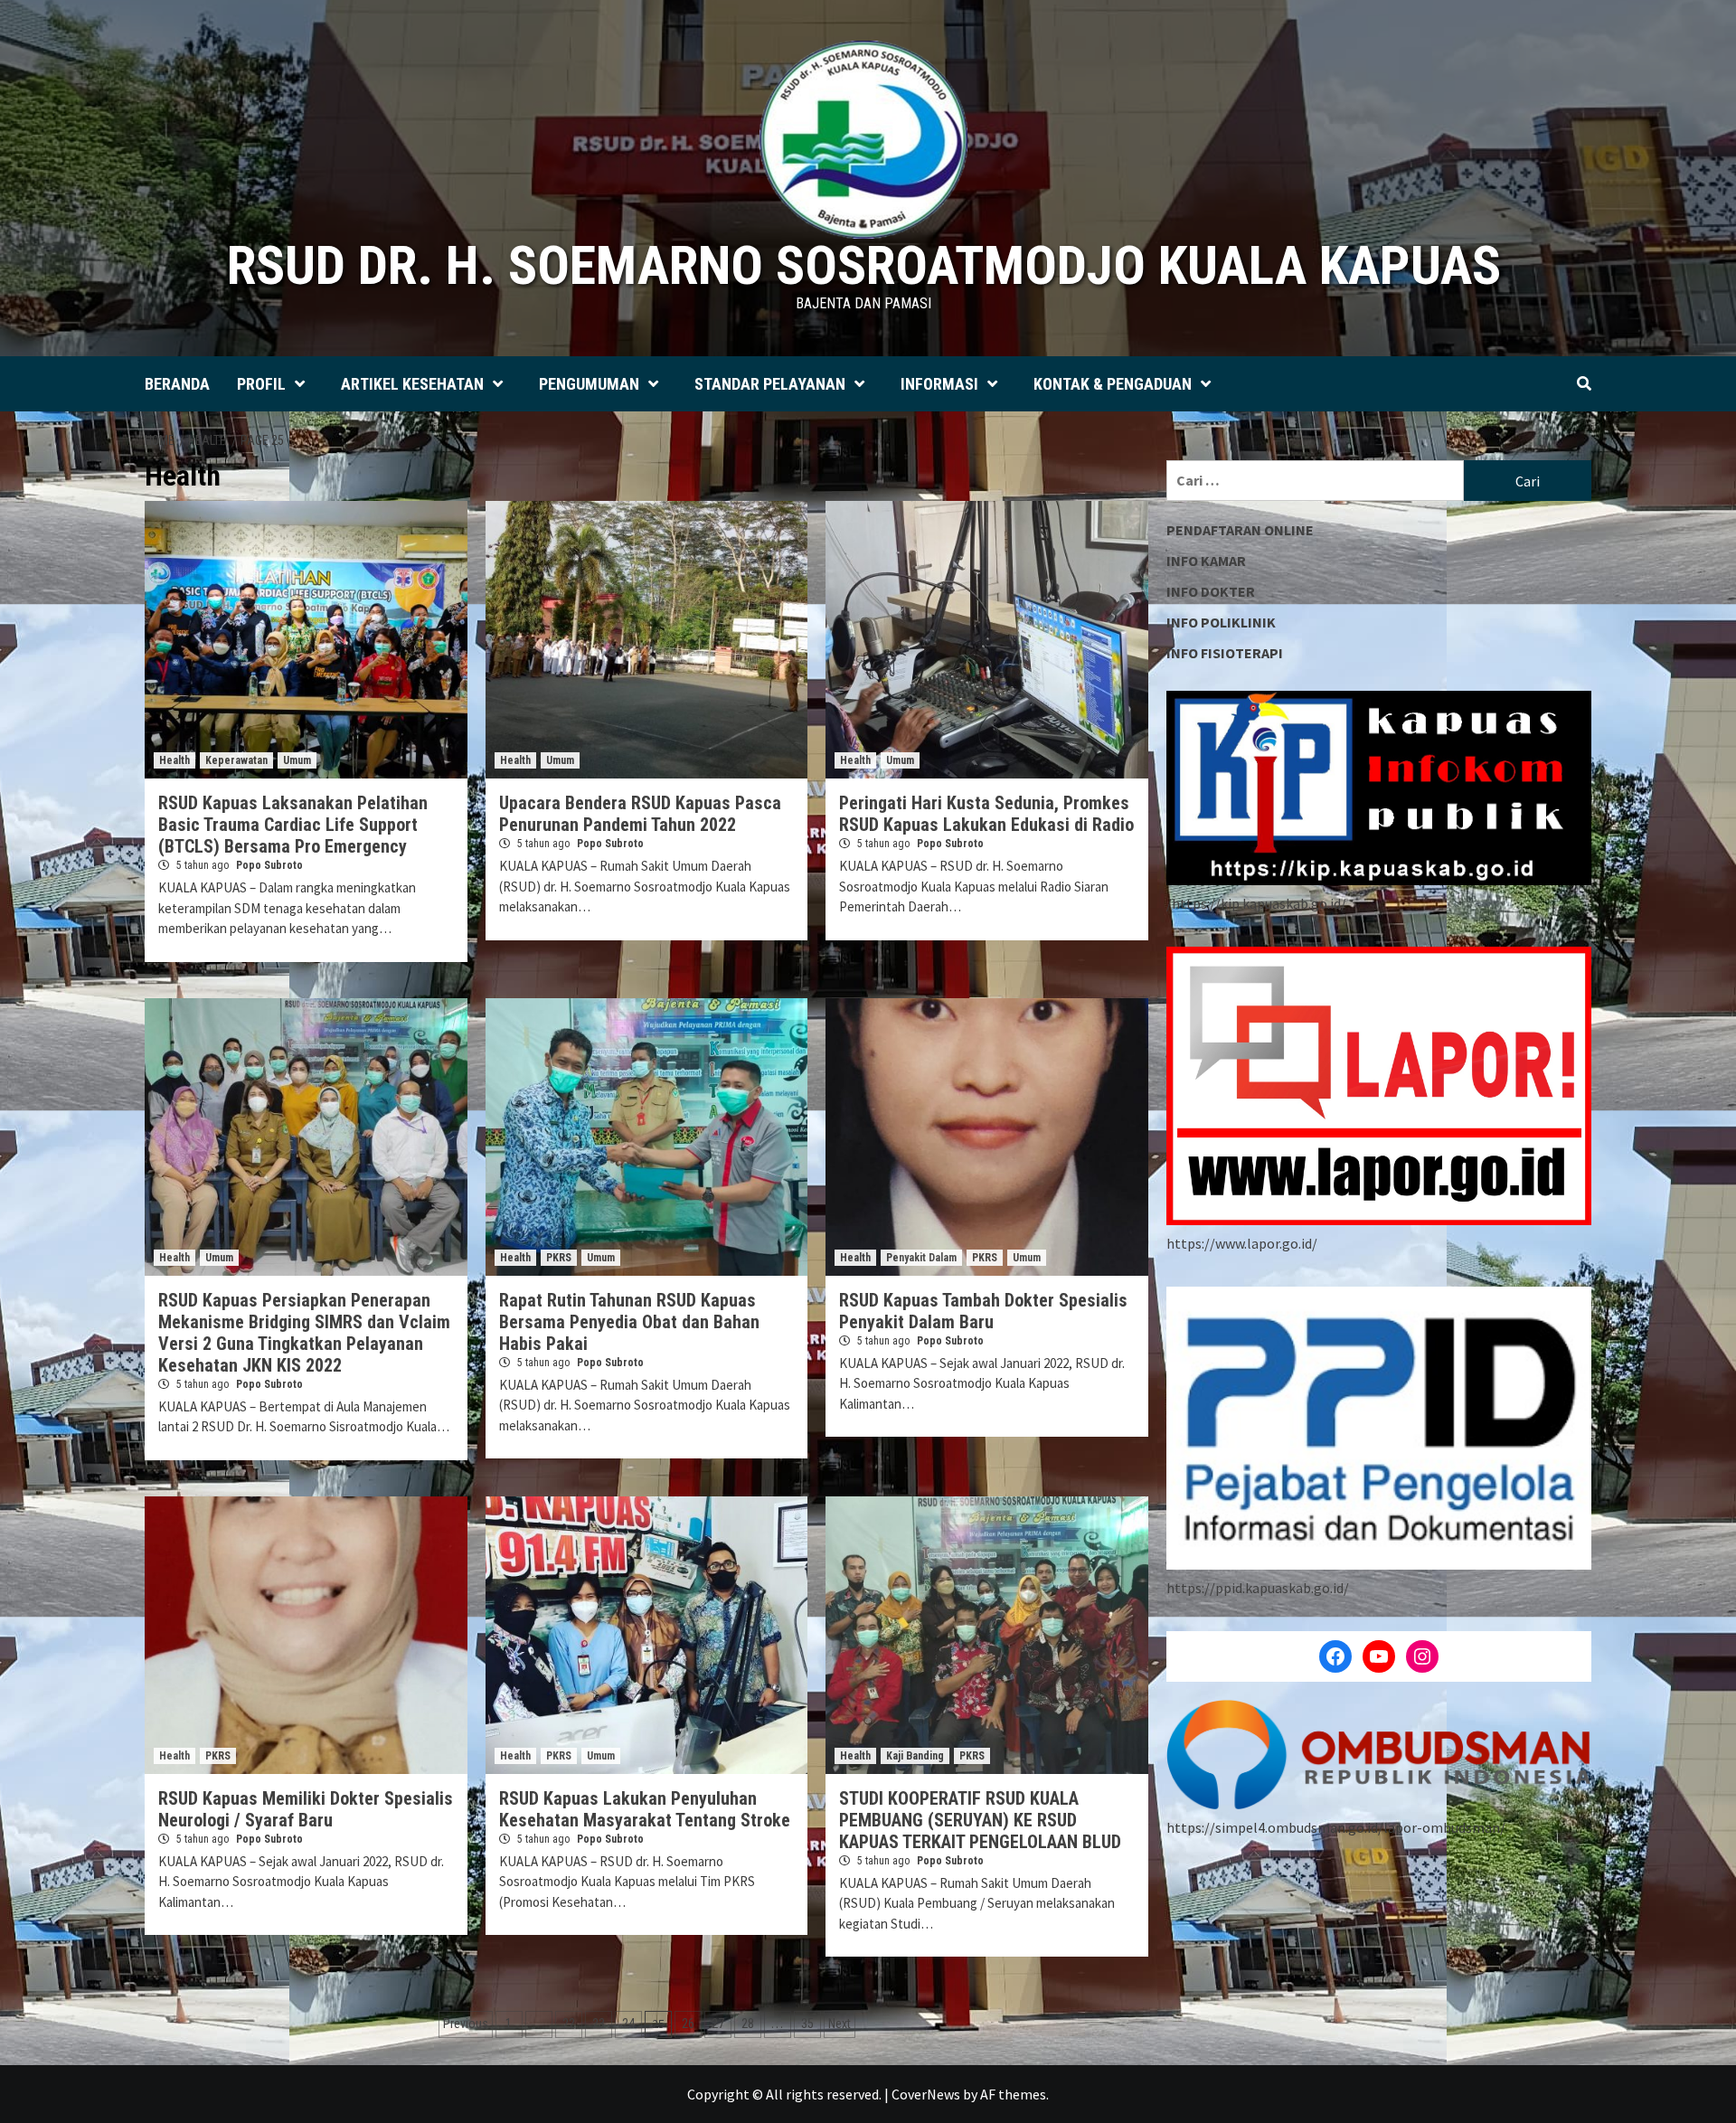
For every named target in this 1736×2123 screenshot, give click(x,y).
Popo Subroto (269, 865)
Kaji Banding (915, 1756)
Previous (466, 2024)
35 (807, 2024)
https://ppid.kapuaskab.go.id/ (1258, 1588)
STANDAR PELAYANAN (770, 384)
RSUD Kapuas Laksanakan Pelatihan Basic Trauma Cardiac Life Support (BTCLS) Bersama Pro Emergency (293, 825)
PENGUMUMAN (589, 384)
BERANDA (177, 384)
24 (628, 2024)
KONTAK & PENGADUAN (1113, 384)
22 (569, 2024)
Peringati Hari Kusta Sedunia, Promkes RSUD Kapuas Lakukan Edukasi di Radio (986, 814)
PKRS (559, 1258)
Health (175, 760)
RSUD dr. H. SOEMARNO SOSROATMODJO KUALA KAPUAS (864, 265)
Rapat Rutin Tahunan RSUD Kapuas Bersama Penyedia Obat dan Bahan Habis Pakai (629, 1322)
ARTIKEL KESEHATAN (412, 384)
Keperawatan (236, 760)
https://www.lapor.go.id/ (1242, 1243)
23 (599, 2024)
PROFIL (261, 384)
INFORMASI (939, 384)
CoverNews (926, 2094)
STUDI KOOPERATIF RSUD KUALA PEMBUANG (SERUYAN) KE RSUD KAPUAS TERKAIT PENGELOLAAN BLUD (980, 1820)
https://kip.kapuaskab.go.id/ (1259, 903)
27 (718, 2024)
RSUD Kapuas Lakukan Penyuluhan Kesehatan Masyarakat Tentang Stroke (645, 1809)
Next (840, 2024)
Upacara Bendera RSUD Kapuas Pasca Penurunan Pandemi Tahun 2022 (640, 814)
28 (748, 2024)
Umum (297, 760)
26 (688, 2024)
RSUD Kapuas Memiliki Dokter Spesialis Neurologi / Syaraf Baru (306, 1809)
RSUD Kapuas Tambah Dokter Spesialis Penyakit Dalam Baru (983, 1311)
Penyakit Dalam (921, 1258)
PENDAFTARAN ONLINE (1240, 530)
